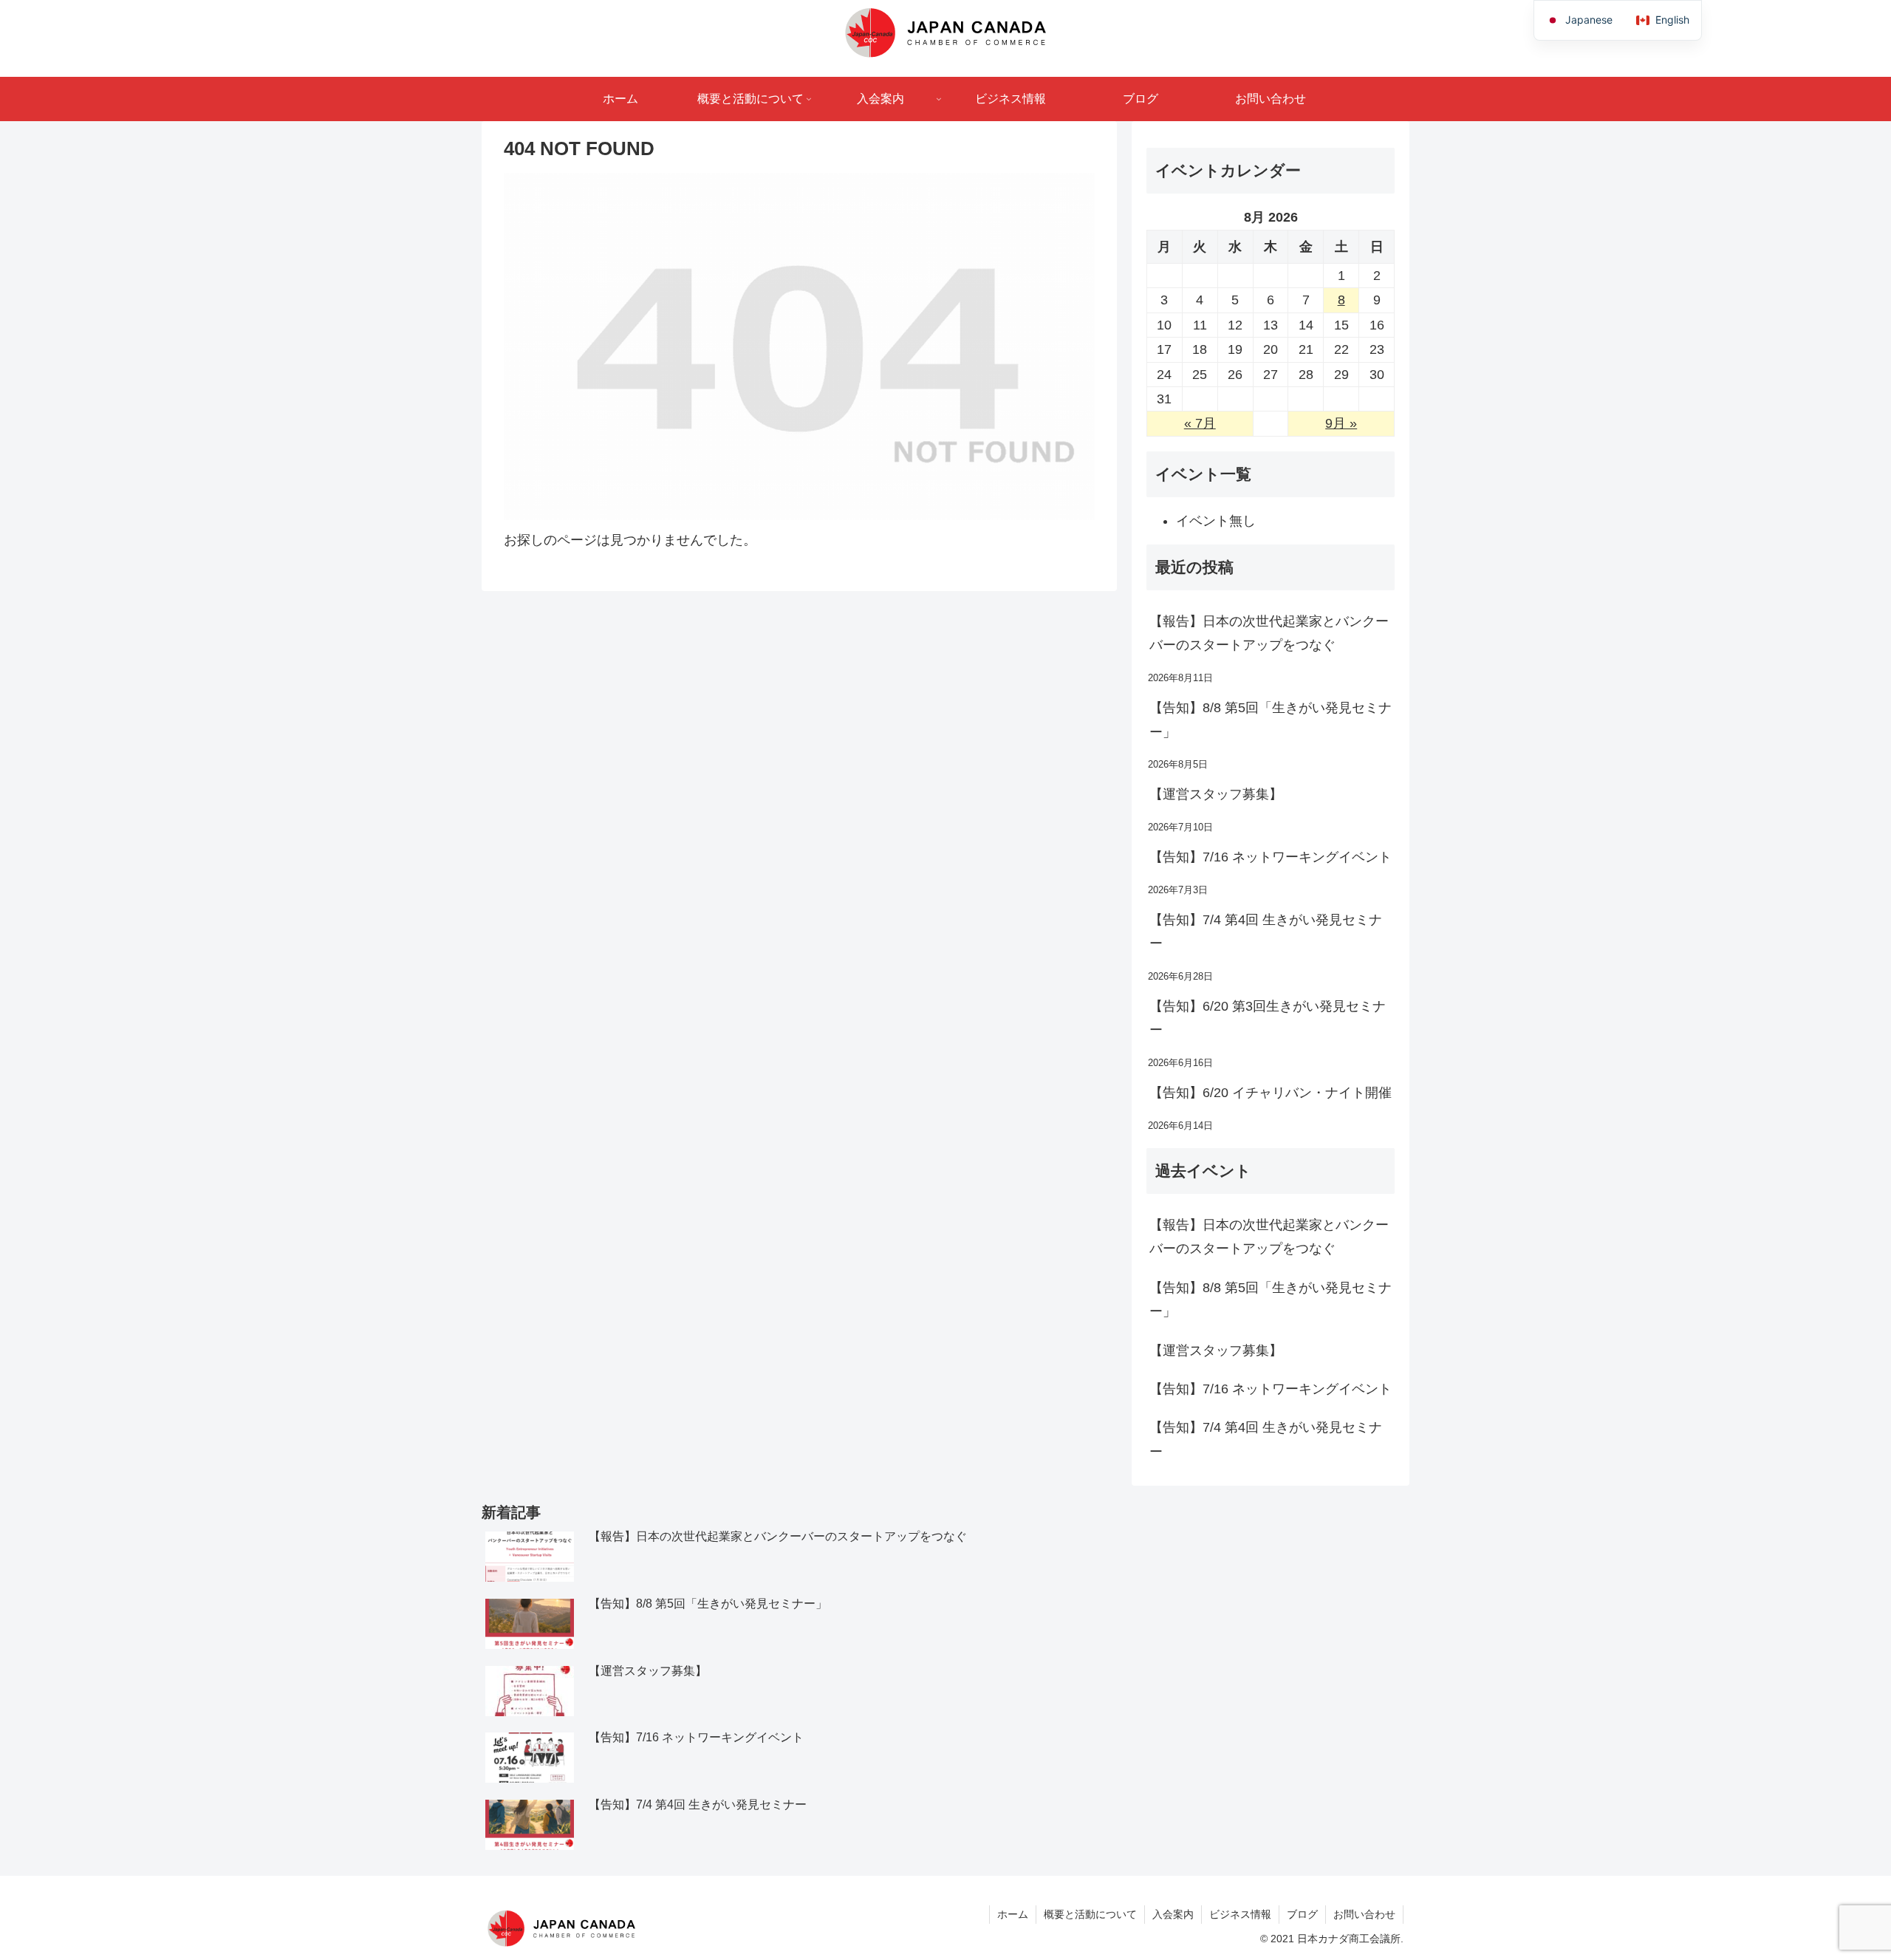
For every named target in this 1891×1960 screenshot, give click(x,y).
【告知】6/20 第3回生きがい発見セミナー (1268, 1018)
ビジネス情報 (1240, 1914)
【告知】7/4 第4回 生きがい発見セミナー (1266, 932)
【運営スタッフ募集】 (1216, 794)
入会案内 (1173, 1914)
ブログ (1302, 1914)
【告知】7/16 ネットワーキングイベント (1271, 857)
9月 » (1341, 423)
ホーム (1013, 1914)
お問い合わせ (1364, 1914)
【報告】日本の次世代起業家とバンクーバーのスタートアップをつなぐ (1269, 633)
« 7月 (1200, 423)
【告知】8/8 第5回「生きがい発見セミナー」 (1271, 720)
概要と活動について (1090, 1914)
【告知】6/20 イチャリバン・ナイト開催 (1271, 1093)
